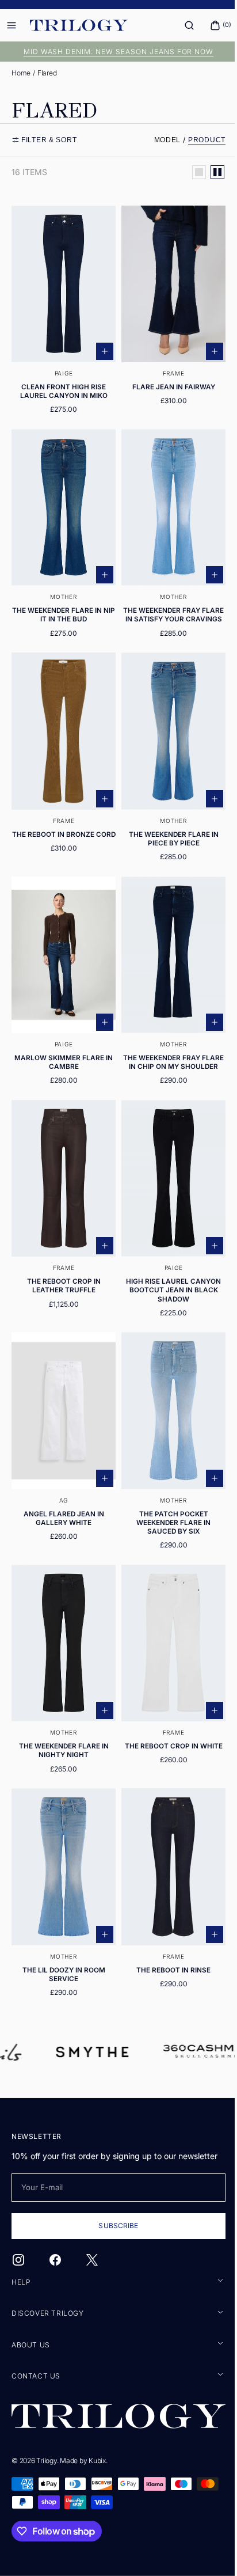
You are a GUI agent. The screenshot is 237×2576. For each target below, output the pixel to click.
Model (159, 140)
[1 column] (190, 172)
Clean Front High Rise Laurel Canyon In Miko (62, 385)
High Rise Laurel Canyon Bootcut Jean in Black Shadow (167, 1275)
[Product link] (62, 311)
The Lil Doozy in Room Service (62, 1940)
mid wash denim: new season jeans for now (114, 52)
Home (21, 73)
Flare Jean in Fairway (167, 381)
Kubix (97, 2460)
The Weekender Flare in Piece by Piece (167, 828)
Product (198, 140)
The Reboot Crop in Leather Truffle (62, 1271)
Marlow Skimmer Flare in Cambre (61, 1045)
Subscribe (114, 2227)
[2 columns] (209, 172)
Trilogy (46, 2460)
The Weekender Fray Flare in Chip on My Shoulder (167, 1049)
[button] (181, 25)
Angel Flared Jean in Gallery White (62, 1496)
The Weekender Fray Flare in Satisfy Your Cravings (167, 606)
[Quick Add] (101, 345)
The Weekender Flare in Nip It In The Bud (62, 602)
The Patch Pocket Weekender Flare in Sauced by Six (167, 1501)
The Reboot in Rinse (167, 1936)
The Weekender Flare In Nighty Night (62, 1723)
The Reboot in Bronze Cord (61, 828)
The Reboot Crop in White (167, 1718)
